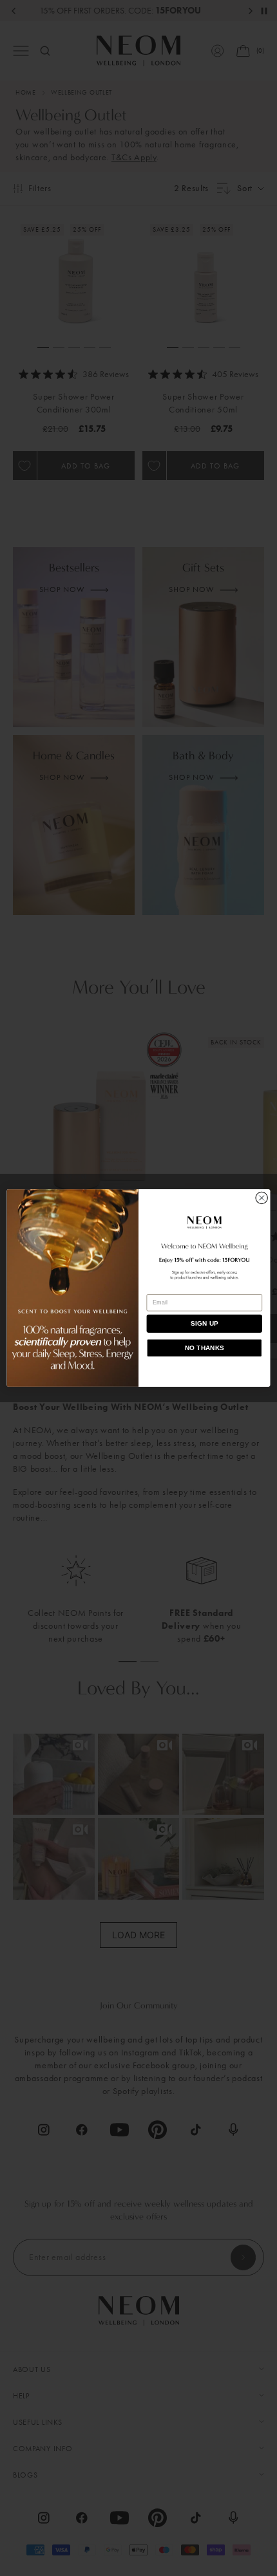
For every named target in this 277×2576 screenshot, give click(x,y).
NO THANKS (205, 1348)
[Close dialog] (262, 1198)
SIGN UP (205, 1324)
